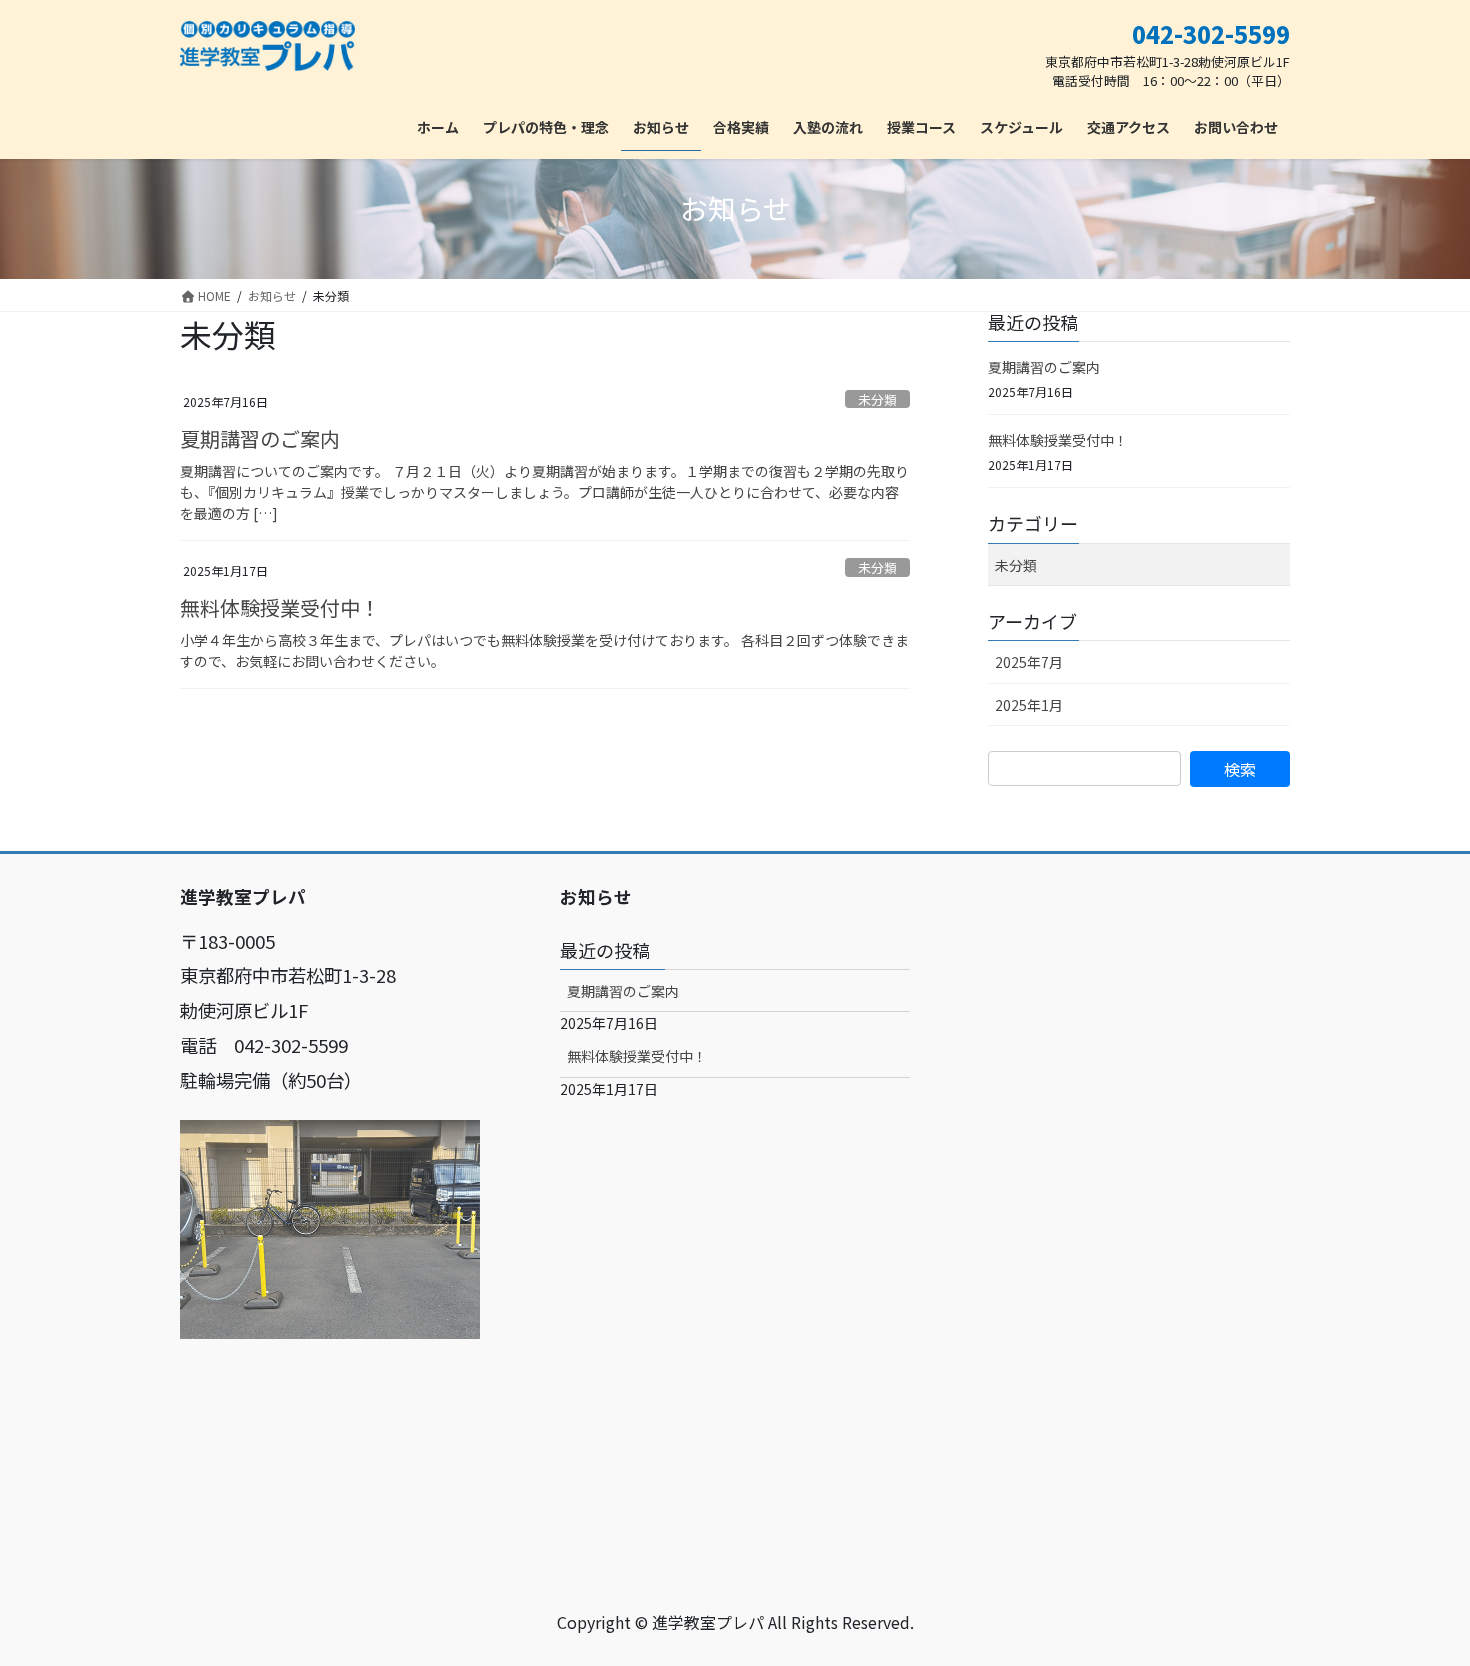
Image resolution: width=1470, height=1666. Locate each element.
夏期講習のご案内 (260, 438)
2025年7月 (1029, 662)
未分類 (877, 399)
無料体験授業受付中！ (280, 607)
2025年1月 (1029, 705)
